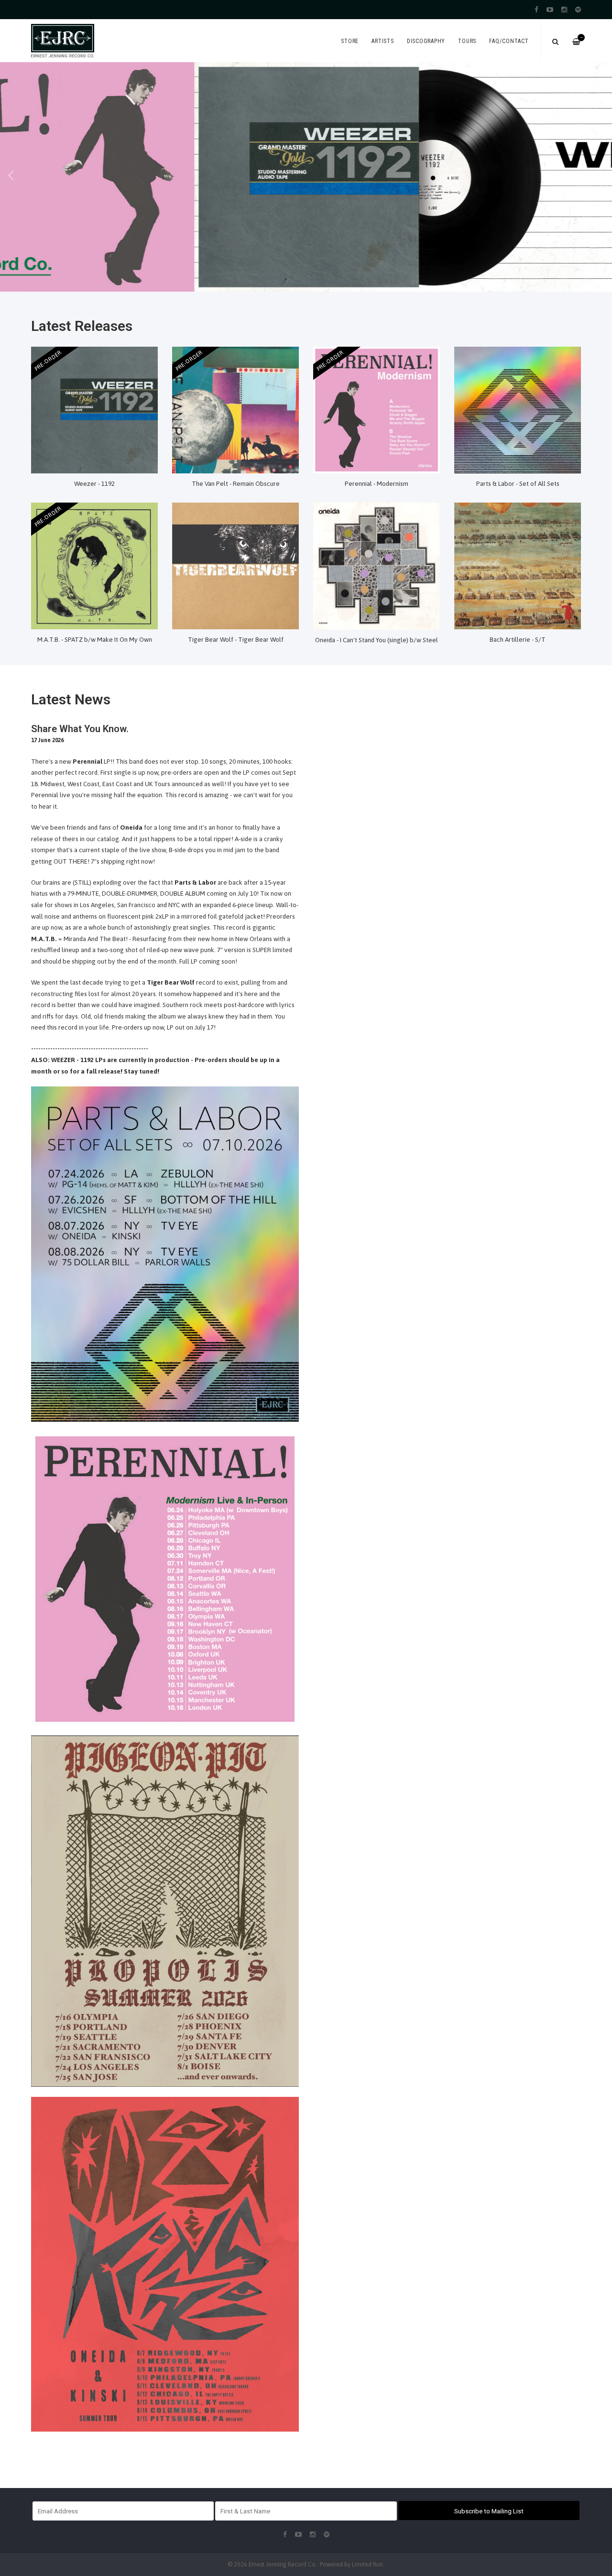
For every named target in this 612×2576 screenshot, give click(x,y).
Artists (382, 41)
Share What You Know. (80, 729)
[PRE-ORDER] (94, 409)
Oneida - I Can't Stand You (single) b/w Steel (377, 640)
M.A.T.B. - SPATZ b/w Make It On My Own (95, 639)
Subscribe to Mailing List (489, 2511)
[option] (306, 177)
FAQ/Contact (509, 41)
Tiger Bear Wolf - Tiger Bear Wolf (236, 639)
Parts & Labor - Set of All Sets (518, 483)
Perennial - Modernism (377, 483)
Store (350, 41)
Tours (467, 41)
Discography (426, 41)
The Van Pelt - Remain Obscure (236, 483)
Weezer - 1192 (94, 483)
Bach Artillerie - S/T (518, 639)
